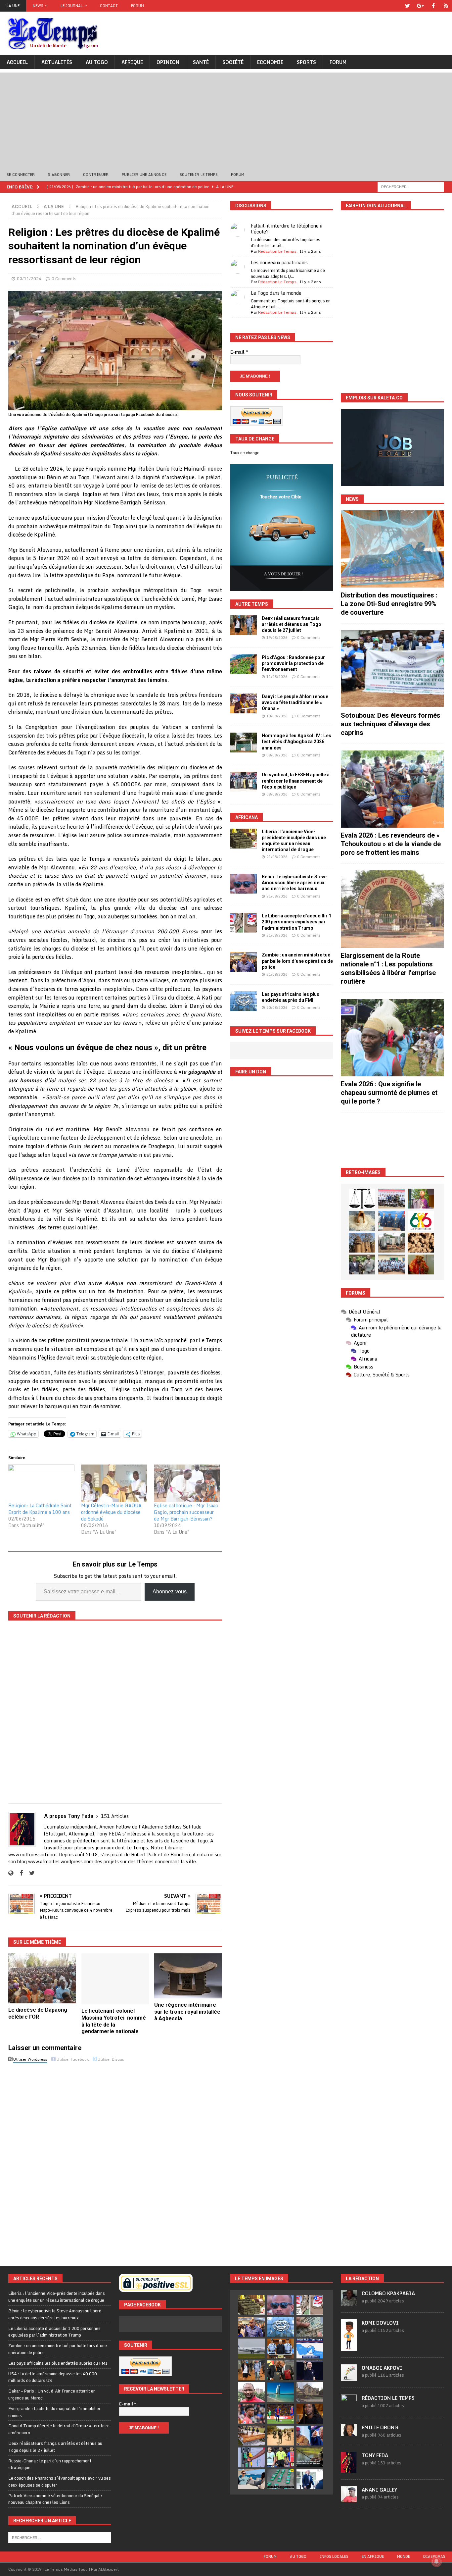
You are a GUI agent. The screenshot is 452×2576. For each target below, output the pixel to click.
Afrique (132, 62)
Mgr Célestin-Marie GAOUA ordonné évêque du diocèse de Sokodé (111, 1512)
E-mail (239, 352)
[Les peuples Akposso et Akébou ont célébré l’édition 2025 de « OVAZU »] (362, 1221)
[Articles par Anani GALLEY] (349, 2499)
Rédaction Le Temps (277, 251)
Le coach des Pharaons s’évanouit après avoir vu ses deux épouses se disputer (60, 2481)
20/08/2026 (277, 1007)
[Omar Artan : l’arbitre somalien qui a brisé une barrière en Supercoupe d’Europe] (281, 2457)
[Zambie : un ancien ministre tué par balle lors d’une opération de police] (244, 962)
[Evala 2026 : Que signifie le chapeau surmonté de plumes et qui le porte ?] (392, 1038)
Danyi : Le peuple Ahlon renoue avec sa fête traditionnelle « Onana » (295, 702)
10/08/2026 (277, 716)
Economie (270, 62)
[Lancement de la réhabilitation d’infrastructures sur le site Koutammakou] (362, 1243)
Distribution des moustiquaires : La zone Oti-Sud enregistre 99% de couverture (389, 604)
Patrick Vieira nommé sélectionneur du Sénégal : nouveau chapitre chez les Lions (55, 2499)
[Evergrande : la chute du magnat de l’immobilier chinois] (281, 2348)
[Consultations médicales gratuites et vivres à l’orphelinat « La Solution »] (391, 1199)
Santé (201, 62)
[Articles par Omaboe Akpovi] (349, 2377)
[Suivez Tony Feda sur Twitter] (29, 1873)
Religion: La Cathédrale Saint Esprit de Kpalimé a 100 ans (40, 1509)
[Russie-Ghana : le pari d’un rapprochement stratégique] (281, 2370)
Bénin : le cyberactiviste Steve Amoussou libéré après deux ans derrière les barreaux (294, 883)
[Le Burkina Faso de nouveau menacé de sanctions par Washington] (310, 2436)
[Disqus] (115, 2158)
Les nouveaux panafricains (279, 262)
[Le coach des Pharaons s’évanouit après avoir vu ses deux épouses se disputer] (310, 2370)
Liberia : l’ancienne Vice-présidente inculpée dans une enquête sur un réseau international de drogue (57, 2297)
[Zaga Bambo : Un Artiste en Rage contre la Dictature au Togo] (421, 1264)
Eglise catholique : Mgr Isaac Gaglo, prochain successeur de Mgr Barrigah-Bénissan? (186, 1512)
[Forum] (446, 6)
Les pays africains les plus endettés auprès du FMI (58, 2363)
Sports (306, 62)
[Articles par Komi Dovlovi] (349, 2347)
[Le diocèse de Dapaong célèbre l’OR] (42, 1978)
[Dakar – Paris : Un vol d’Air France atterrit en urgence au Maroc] (251, 2348)
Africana (247, 817)
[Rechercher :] (411, 186)
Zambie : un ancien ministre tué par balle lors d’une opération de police (297, 961)
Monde (404, 2556)
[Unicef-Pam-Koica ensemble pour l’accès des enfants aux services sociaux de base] (391, 1221)
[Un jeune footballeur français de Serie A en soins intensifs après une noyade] (251, 2414)
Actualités (57, 62)
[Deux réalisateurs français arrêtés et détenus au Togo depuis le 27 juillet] (244, 625)
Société (233, 62)
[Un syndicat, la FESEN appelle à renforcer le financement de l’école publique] (244, 782)
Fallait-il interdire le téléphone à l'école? (287, 229)
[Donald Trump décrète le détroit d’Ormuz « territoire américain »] (310, 2348)
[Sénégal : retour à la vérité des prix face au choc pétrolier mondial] (251, 2457)
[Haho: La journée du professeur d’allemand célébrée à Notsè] (391, 1264)
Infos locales (334, 2556)
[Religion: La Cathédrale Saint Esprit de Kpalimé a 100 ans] (41, 1483)
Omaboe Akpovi (382, 2368)
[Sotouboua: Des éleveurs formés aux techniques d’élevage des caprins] (392, 669)
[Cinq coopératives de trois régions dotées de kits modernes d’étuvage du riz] (391, 1243)
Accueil (17, 62)
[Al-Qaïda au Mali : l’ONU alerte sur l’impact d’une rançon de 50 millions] (281, 2436)
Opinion (168, 62)
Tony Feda (375, 2455)
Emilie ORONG (380, 2427)
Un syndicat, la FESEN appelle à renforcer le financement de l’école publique (296, 781)
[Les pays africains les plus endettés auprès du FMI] (244, 1001)
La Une (13, 6)
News (38, 6)
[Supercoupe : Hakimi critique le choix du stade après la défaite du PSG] (281, 2414)
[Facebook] (433, 6)
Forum (137, 6)
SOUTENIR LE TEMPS (199, 175)
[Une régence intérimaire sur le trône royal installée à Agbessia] (188, 1976)
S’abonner (59, 175)
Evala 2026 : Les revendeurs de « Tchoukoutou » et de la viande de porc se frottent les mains (391, 844)
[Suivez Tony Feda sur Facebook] (19, 1873)
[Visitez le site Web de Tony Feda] (11, 1873)
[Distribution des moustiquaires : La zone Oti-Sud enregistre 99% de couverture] (392, 549)
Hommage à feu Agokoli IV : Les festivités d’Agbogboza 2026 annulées (296, 742)
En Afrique (373, 2556)
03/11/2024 (29, 279)
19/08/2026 (277, 638)
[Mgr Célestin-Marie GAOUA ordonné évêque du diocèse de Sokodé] (114, 1483)
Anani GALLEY (379, 2490)
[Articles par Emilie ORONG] (349, 2432)
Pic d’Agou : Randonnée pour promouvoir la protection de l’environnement (293, 663)
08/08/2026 (277, 755)
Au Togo (97, 62)
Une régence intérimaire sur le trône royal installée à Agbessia (187, 2012)
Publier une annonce (144, 175)
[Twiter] (407, 6)
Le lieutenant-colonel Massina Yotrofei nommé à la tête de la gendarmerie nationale (114, 2021)
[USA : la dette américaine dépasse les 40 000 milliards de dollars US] (310, 2327)
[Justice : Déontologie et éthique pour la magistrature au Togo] (362, 1199)
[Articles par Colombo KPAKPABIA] (349, 2302)
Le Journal (72, 6)
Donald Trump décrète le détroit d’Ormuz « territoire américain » (59, 2429)
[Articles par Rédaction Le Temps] (349, 2407)
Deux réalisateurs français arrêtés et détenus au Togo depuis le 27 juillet (292, 624)
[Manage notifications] (436, 2561)
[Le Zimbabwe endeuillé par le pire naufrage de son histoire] (251, 2436)
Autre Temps (252, 604)
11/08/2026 (277, 677)
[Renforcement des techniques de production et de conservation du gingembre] (421, 1243)
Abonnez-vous (170, 1592)
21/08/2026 (277, 857)
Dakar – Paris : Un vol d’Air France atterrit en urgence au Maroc (52, 2394)
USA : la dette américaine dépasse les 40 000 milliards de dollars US (53, 2377)
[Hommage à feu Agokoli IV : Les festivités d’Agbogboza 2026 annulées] (244, 743)
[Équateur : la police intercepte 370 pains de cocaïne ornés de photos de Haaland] (281, 2479)
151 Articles (115, 1816)
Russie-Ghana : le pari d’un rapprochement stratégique (50, 2464)
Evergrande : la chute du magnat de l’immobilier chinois (54, 2412)
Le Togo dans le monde (276, 293)
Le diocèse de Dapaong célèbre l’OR (38, 2013)
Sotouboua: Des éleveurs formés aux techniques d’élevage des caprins (391, 724)
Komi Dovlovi (380, 2323)
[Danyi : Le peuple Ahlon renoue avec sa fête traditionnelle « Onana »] (244, 703)
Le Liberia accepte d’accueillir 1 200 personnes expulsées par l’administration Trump (296, 922)
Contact (109, 6)
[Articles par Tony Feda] (349, 2469)
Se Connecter (21, 175)
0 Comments (64, 279)
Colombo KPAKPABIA (388, 2293)
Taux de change (245, 453)
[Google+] (420, 6)
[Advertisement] (226, 119)
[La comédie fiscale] (362, 1264)
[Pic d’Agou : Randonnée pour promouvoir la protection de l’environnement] (244, 664)
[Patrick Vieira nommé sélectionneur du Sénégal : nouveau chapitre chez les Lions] (251, 2392)
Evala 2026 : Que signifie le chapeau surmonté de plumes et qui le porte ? (389, 1093)
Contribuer (96, 175)
